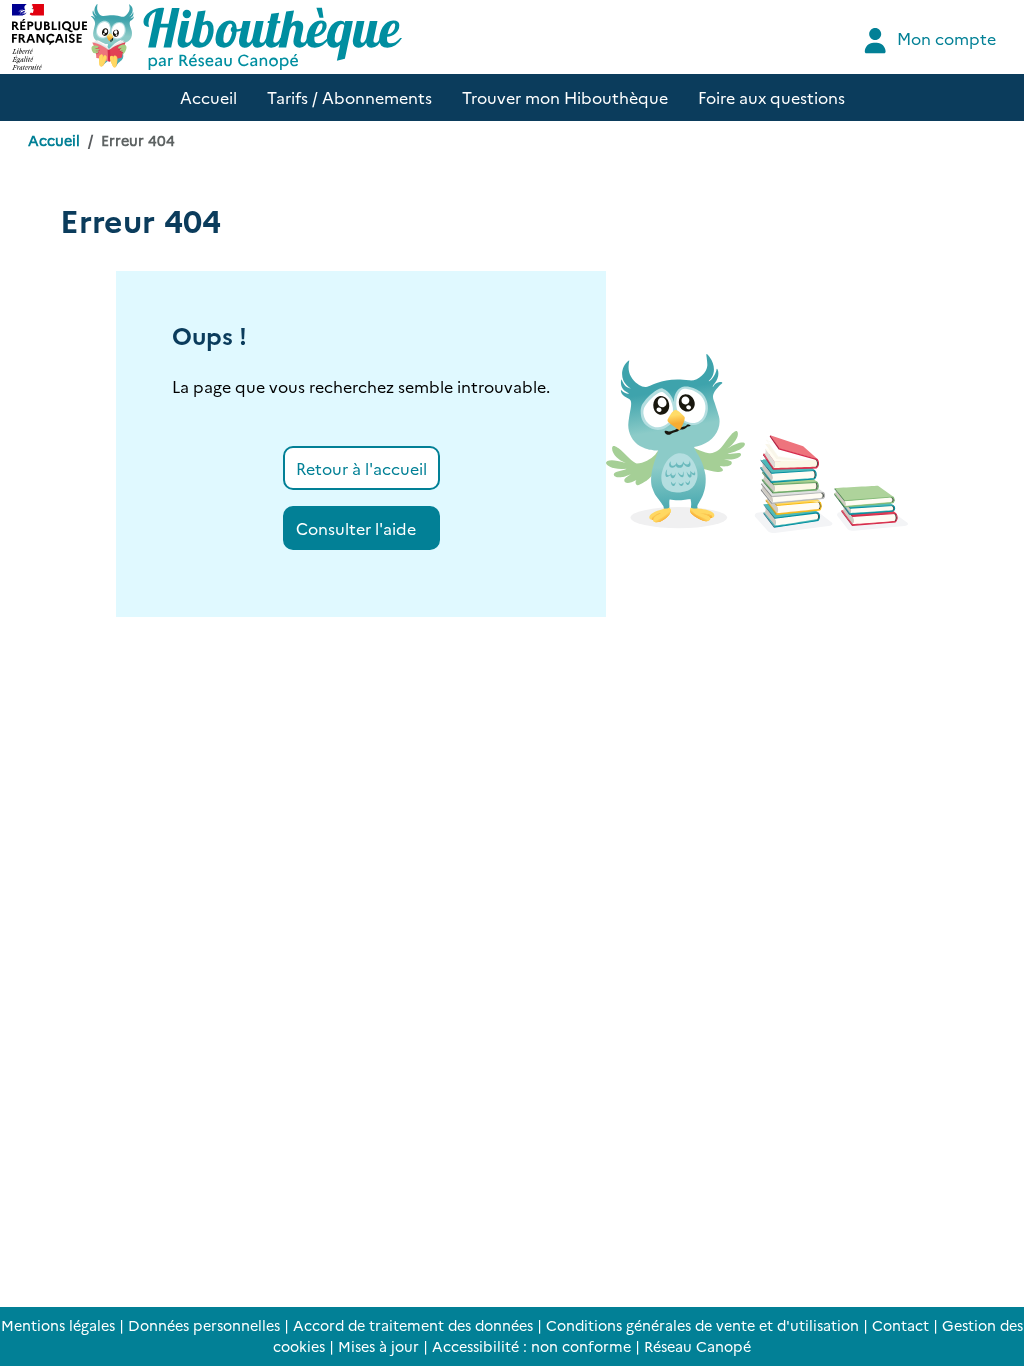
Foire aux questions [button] (771, 97)
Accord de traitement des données (413, 1325)
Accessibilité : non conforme (531, 1346)
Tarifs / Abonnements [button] (349, 97)
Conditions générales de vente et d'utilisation (702, 1325)
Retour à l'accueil (361, 468)
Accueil (54, 140)
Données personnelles (204, 1325)
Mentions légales (58, 1325)
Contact (900, 1325)
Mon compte (944, 38)
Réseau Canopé (697, 1346)
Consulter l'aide (356, 528)
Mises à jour (378, 1346)
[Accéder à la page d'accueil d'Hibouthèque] (246, 37)
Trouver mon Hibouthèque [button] (565, 97)
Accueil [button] (208, 97)
